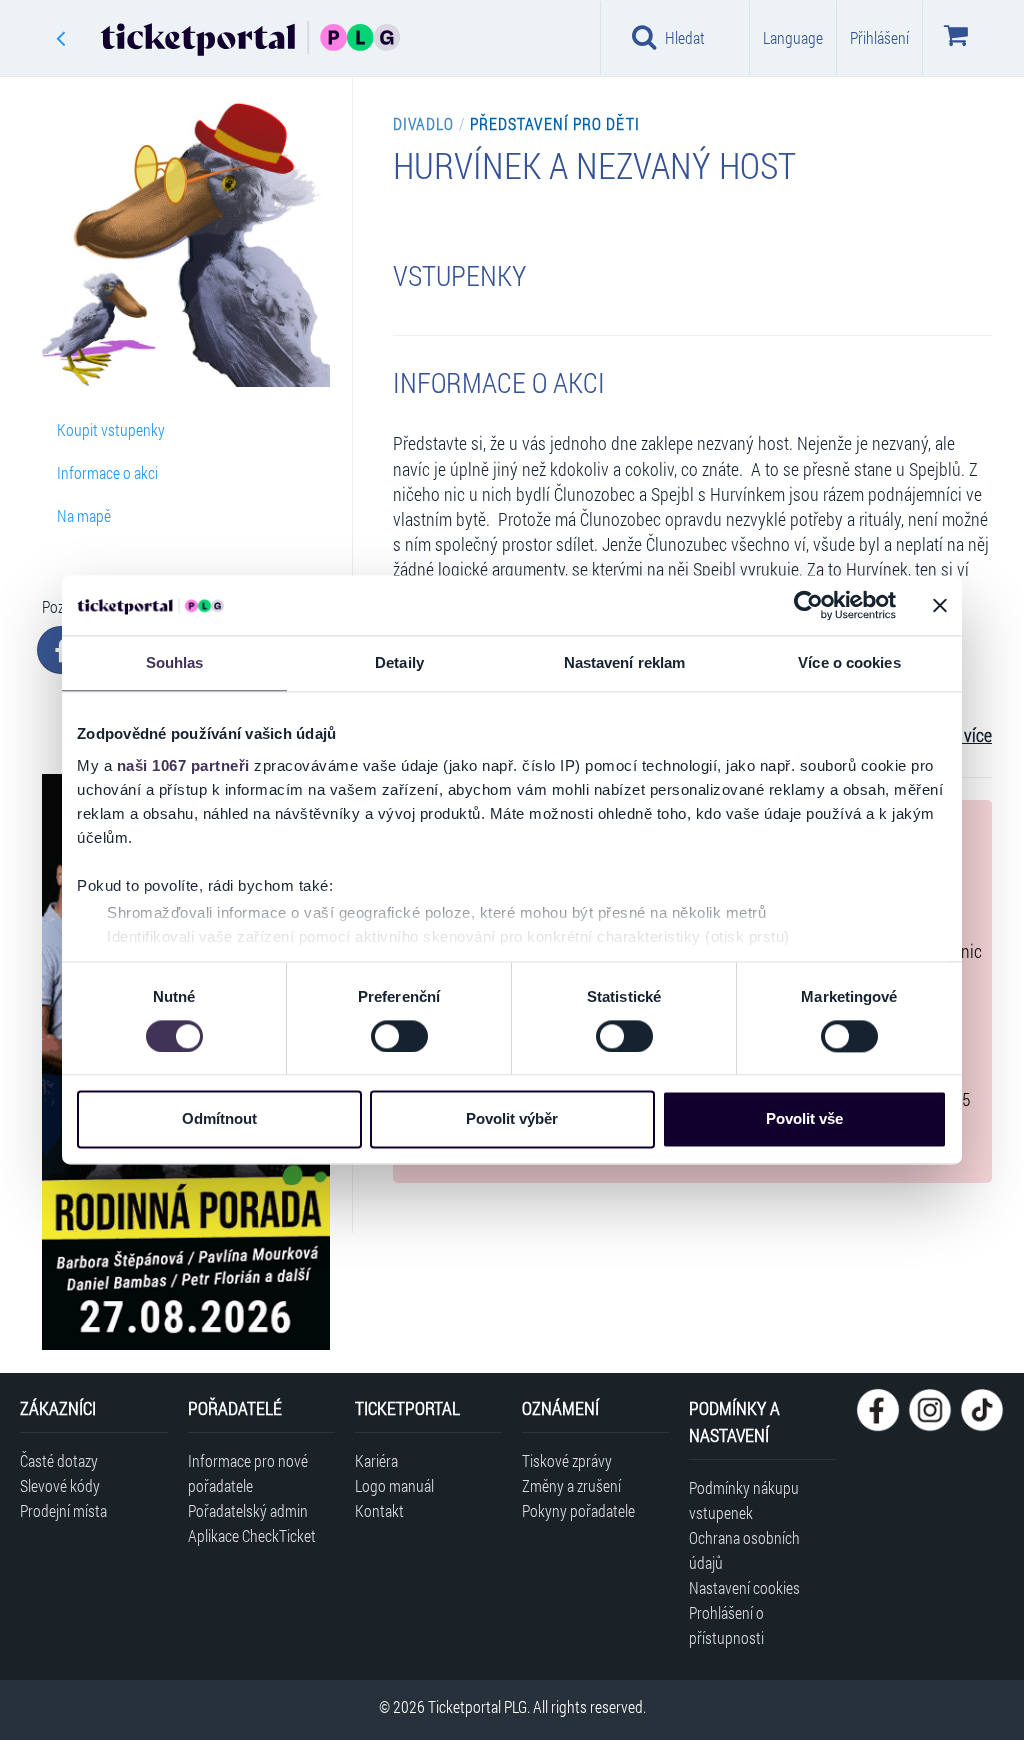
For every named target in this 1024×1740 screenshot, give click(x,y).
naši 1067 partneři (183, 765)
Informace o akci (107, 472)
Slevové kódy (60, 1485)
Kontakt (379, 1510)
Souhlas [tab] (175, 662)
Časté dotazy (59, 1460)
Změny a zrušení (571, 1485)
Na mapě (84, 515)
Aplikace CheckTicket (252, 1535)
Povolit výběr (512, 1119)
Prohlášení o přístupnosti (726, 1625)
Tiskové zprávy (567, 1460)
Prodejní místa (63, 1510)
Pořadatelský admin (248, 1510)
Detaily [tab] (399, 662)
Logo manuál (394, 1485)
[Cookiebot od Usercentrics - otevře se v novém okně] (808, 605)
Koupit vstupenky (111, 429)
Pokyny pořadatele (578, 1510)
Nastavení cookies (744, 1587)
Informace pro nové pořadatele (248, 1473)
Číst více (963, 735)
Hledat (685, 37)
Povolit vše (804, 1119)
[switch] (399, 1036)
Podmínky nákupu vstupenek (744, 1500)
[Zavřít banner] (940, 605)
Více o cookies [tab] (849, 662)
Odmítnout (219, 1119)
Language (793, 37)
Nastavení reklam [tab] (625, 662)
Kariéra (376, 1460)
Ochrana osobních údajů (744, 1550)
